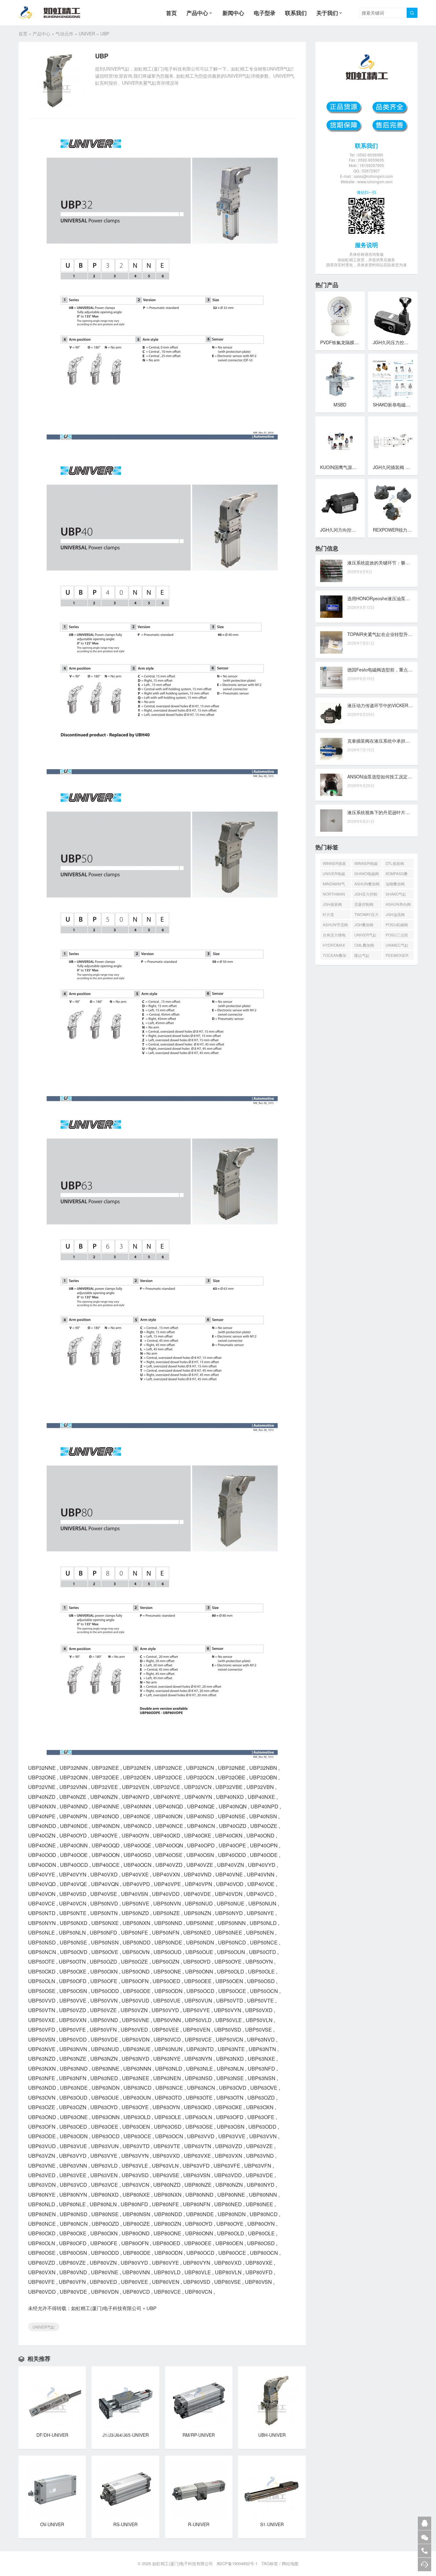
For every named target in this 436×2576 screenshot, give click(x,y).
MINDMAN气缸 (334, 885)
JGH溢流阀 (395, 914)
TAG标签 (270, 2563)
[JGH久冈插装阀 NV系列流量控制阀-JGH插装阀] (393, 441)
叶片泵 (328, 914)
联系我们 (296, 13)
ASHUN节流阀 (335, 924)
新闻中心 (233, 13)
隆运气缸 (362, 955)
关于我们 (327, 13)
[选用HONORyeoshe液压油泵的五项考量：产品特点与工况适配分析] (331, 607)
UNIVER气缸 (44, 2327)
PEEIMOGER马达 (397, 956)
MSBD (340, 405)
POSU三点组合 (397, 936)
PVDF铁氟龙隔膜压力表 (344, 342)
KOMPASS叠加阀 (397, 874)
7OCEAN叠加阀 (335, 956)
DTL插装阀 (395, 863)
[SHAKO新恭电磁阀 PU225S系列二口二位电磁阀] (393, 379)
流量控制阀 (364, 904)
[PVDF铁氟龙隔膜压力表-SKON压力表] (340, 316)
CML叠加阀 (364, 945)
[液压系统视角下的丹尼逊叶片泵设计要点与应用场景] (331, 821)
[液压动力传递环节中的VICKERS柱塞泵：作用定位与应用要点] (331, 714)
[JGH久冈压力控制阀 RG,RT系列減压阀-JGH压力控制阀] (393, 316)
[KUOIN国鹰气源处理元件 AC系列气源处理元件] (340, 441)
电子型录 (265, 13)
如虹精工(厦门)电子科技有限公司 (106, 2308)
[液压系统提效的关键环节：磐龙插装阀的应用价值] (331, 571)
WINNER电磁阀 (366, 864)
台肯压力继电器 (334, 936)
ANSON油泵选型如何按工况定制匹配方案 (389, 777)
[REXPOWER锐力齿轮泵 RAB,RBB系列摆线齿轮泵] (393, 504)
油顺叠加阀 (395, 884)
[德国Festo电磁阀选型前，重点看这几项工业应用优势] (331, 678)
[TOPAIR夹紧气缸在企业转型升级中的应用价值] (331, 642)
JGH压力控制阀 (366, 895)
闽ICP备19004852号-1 (237, 2563)
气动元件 (64, 34)
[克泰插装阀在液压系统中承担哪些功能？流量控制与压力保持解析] (331, 749)
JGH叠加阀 (364, 924)
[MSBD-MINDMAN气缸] (340, 379)
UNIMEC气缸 (397, 945)
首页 (171, 13)
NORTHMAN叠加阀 (334, 895)
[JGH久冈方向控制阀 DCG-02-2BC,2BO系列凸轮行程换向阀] (340, 504)
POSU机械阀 (397, 924)
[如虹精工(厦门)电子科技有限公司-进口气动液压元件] (55, 13)
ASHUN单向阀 (398, 904)
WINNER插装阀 (334, 864)
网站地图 (290, 2563)
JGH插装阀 (332, 904)
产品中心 (197, 13)
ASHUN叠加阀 (367, 884)
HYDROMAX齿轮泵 (334, 946)
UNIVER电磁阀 (334, 874)
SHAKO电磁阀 (367, 873)
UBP (151, 2308)
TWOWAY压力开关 (366, 915)
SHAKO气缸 (396, 894)
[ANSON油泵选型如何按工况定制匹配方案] (331, 785)
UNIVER (87, 34)
